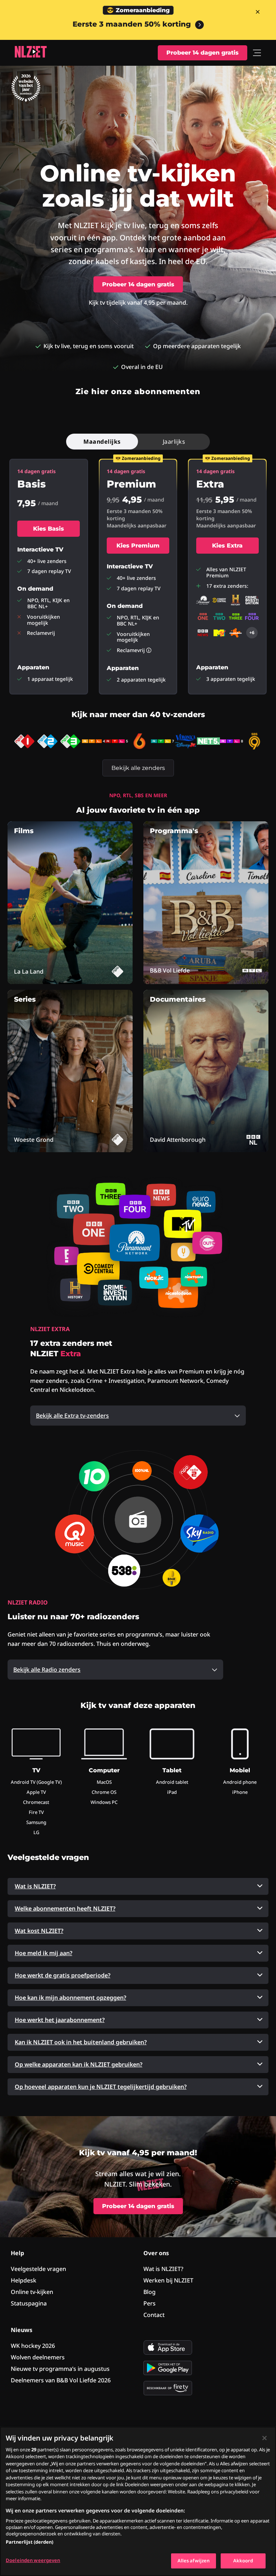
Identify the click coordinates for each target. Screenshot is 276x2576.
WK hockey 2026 (33, 2346)
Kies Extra (227, 546)
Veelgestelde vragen (38, 2269)
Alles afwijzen (194, 2561)
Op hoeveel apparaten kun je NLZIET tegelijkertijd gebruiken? (101, 2087)
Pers (149, 2303)
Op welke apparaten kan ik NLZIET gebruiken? (79, 2064)
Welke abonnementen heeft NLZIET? (65, 1908)
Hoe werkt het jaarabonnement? (60, 2020)
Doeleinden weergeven (33, 2560)
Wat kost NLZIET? (39, 1931)
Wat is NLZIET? (35, 1886)
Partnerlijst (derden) (29, 2542)
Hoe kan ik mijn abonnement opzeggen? (70, 1998)
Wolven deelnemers (38, 2357)
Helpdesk (24, 2280)
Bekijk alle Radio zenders (47, 1670)
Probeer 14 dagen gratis (203, 53)
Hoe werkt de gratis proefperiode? (63, 1975)
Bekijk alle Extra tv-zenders (72, 1416)
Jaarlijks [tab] (174, 442)
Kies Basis (49, 529)
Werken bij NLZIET (168, 2280)
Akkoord (243, 2561)
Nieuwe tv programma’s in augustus (60, 2369)
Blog (149, 2292)
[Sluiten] (264, 2438)
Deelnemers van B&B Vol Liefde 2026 (61, 2380)
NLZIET (31, 52)
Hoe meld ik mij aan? (43, 1953)
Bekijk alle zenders (138, 768)
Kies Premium (138, 546)
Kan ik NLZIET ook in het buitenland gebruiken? (81, 2042)
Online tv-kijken (32, 2292)
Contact (154, 2315)
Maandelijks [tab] (102, 442)
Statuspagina (29, 2303)
